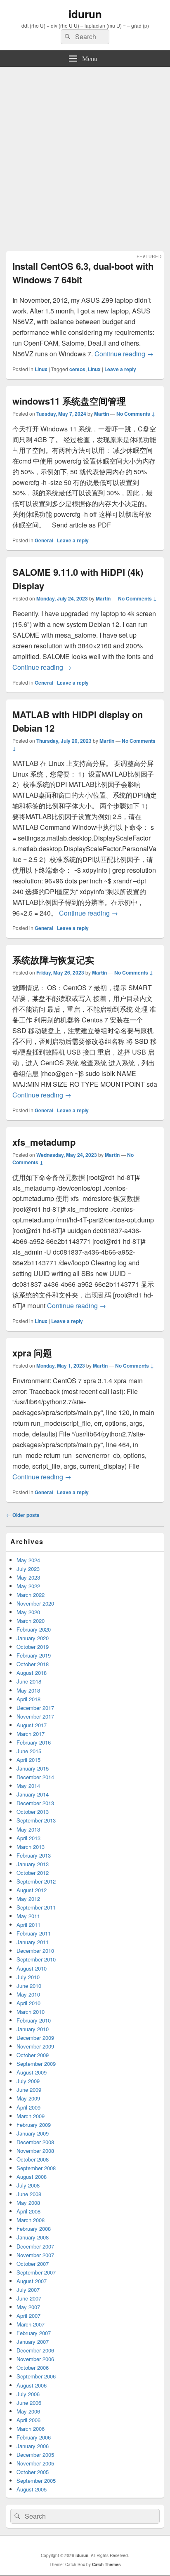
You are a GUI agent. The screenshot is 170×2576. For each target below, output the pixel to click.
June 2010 (29, 1986)
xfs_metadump (44, 1142)
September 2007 (36, 2272)
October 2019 (33, 1647)
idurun (85, 14)
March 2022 (31, 1595)
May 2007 (28, 2307)
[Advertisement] (85, 156)
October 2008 (33, 2159)
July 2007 (28, 2290)
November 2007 (35, 2255)
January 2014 (33, 1794)
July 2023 (28, 1569)
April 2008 (28, 2211)
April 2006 (28, 2420)
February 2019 (34, 1655)
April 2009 (28, 2107)
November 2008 (35, 2151)
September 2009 (36, 2064)
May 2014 (28, 1786)
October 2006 (33, 2368)
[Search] (67, 37)
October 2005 (33, 2472)
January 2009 (33, 2133)
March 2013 (31, 1847)
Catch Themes (106, 2564)
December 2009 (35, 2038)
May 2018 (28, 1690)
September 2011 (36, 1907)
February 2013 (34, 1855)
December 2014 (35, 1777)
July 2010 (28, 1977)
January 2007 (33, 2342)
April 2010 (28, 2003)
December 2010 (35, 1951)
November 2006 (35, 2359)
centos (77, 369)
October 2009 (33, 2055)
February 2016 (34, 1742)
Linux (41, 369)
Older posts (23, 1515)
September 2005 (36, 2481)
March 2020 (31, 1621)
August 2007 (32, 2281)
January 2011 (33, 1942)
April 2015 (28, 1760)
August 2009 (32, 2072)
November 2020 (35, 1603)
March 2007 (31, 2324)
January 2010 (33, 2029)
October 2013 (33, 1812)
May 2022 (28, 1586)
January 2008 (33, 2237)
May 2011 (28, 1916)
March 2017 (31, 1734)
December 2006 (35, 2350)
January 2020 (33, 1638)
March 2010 (31, 2012)
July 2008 (28, 2185)
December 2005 (35, 2455)
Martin (102, 414)
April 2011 (28, 1925)
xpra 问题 (32, 1353)
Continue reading (124, 354)
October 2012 (33, 1873)
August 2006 (32, 2385)
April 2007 (28, 2316)
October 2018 (33, 1664)
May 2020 (28, 1612)
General (44, 540)
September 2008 (36, 2168)
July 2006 (28, 2394)
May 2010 (28, 1994)
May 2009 (28, 2098)
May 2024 (28, 1560)
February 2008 (34, 2229)
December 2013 (35, 1803)
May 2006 (28, 2411)
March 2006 (31, 2429)
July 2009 (28, 2081)
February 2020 (34, 1629)
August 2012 (32, 1890)
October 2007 (33, 2264)
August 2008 (32, 2177)
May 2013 (28, 1829)
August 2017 (32, 1725)
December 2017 (35, 1708)
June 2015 (29, 1751)
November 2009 (35, 2046)
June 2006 (29, 2403)
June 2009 (29, 2090)
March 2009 (31, 2116)
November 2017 (35, 1716)
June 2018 (29, 1681)
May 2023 (28, 1577)
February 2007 (34, 2333)
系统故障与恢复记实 (53, 960)
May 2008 (28, 2203)
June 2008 (29, 2194)
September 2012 (36, 1881)
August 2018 (32, 1673)
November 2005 (35, 2463)
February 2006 (34, 2437)
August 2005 (32, 2489)
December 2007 (35, 2246)
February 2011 (34, 1933)
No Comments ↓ (136, 414)
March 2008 (31, 2220)
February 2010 (34, 2020)
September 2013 (36, 1820)
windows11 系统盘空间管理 (69, 401)
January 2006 (33, 2446)
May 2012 (28, 1899)
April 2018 (28, 1699)
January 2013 (33, 1864)
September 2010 (36, 1959)
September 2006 (36, 2376)
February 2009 (34, 2125)
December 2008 (35, 2142)
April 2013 (28, 1838)
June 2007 (29, 2298)
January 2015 (33, 1768)
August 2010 (32, 1968)
